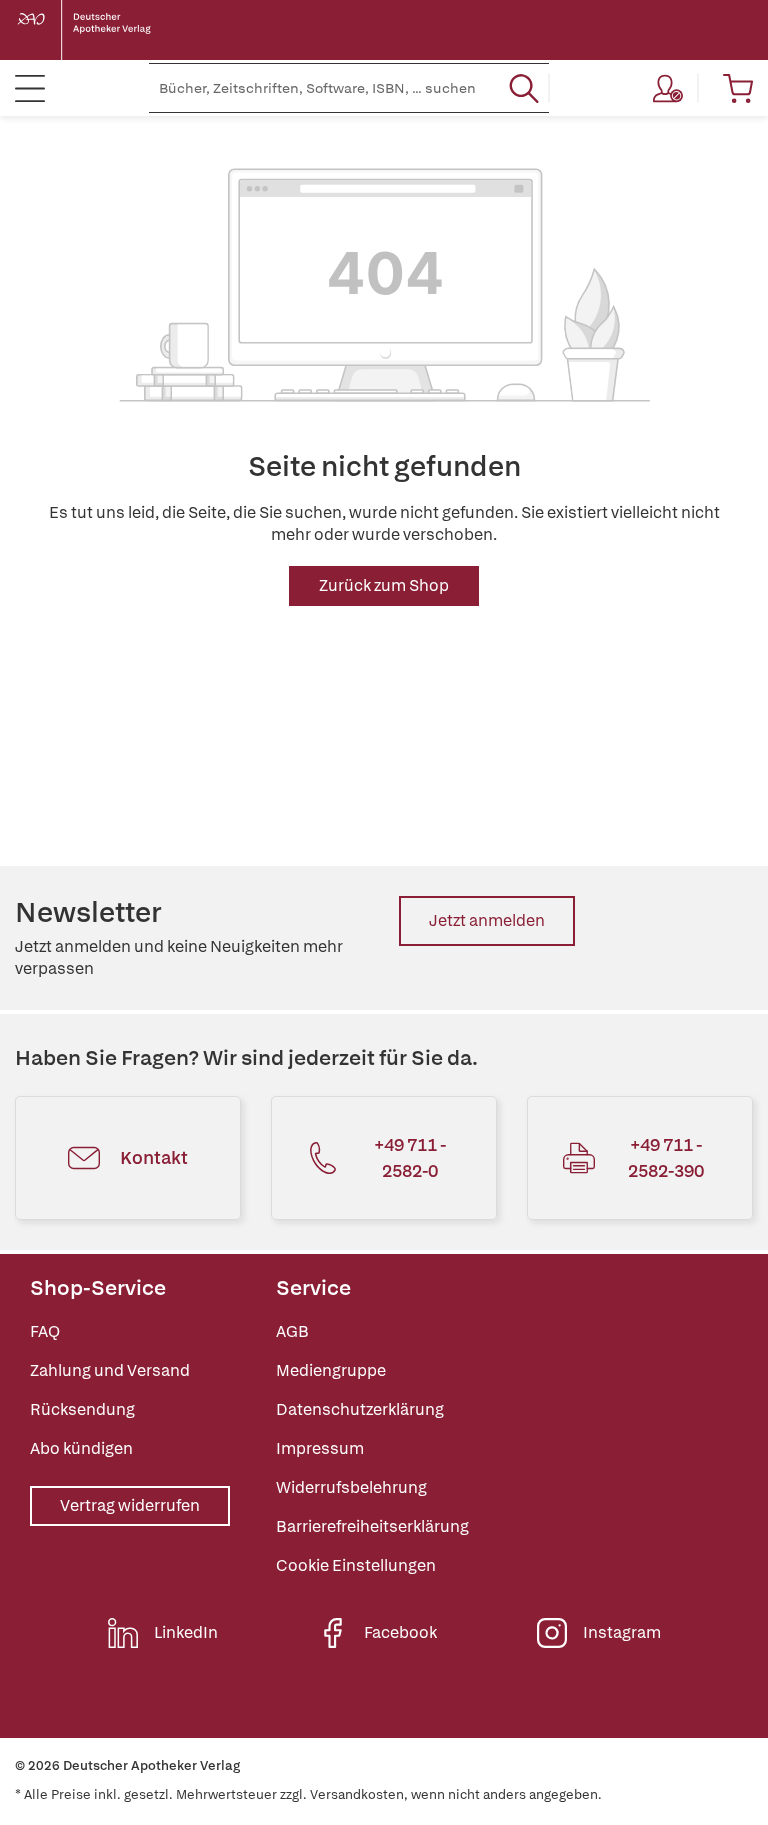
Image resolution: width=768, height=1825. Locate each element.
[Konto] (668, 88)
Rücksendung (82, 1409)
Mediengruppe (331, 1370)
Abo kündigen (81, 1448)
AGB (292, 1331)
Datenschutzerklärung (360, 1409)
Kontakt (154, 1157)
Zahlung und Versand (110, 1370)
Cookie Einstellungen (356, 1565)
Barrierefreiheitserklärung (372, 1526)
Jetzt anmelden (487, 920)
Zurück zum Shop (384, 585)
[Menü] (30, 88)
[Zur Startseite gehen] (100, 30)
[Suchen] (524, 88)
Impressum (320, 1448)
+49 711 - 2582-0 (410, 1157)
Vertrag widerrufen (130, 1505)
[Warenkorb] (738, 88)
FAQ (45, 1331)
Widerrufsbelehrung (351, 1487)
